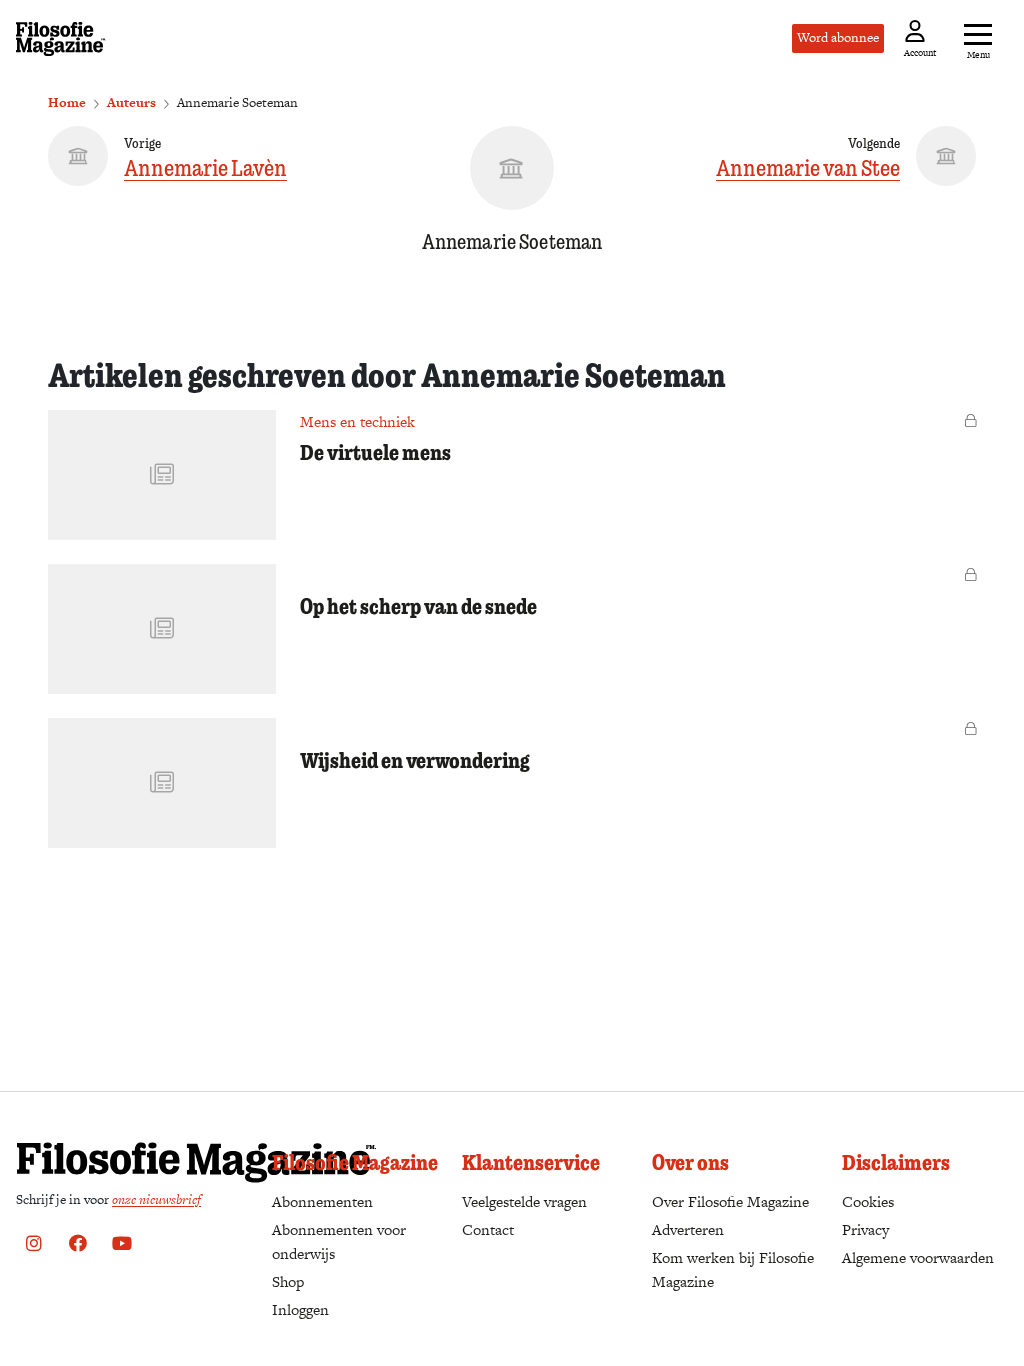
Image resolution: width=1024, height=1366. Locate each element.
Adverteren (688, 1229)
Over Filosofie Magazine (730, 1201)
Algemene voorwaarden (918, 1257)
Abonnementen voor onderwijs (339, 1241)
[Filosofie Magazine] (61, 39)
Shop (288, 1281)
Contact (488, 1229)
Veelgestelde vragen (524, 1201)
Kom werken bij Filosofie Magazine (733, 1269)
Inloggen (300, 1309)
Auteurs (131, 102)
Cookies (868, 1201)
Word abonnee (838, 37)
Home (67, 102)
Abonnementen (322, 1201)
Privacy (865, 1229)
